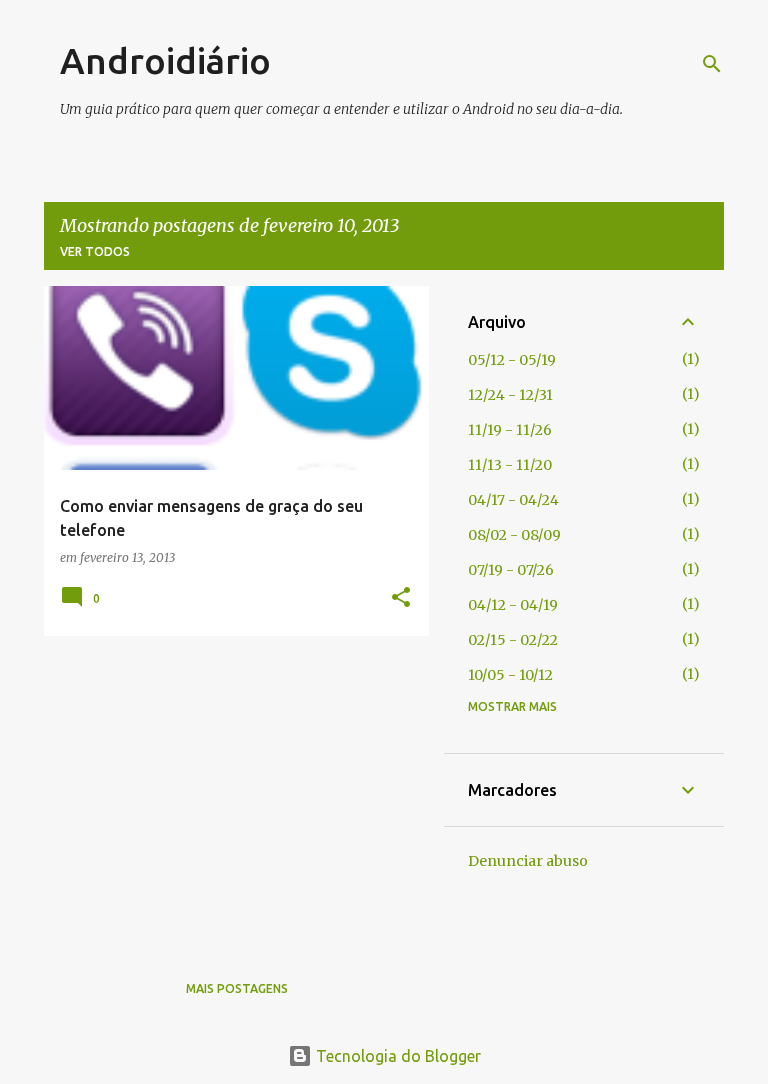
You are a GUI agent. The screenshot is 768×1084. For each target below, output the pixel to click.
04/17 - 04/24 (513, 500)
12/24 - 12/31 (510, 395)
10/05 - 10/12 (510, 675)
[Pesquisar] (712, 64)
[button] (401, 598)
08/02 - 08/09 (514, 535)
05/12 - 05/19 (512, 360)
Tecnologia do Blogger (396, 1056)
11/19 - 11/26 (510, 430)
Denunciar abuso (528, 861)
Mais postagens (237, 988)
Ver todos (95, 251)
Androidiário (165, 60)
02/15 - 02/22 (513, 640)
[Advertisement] (229, 791)
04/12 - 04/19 (513, 605)
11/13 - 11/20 (510, 465)
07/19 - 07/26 (511, 570)
